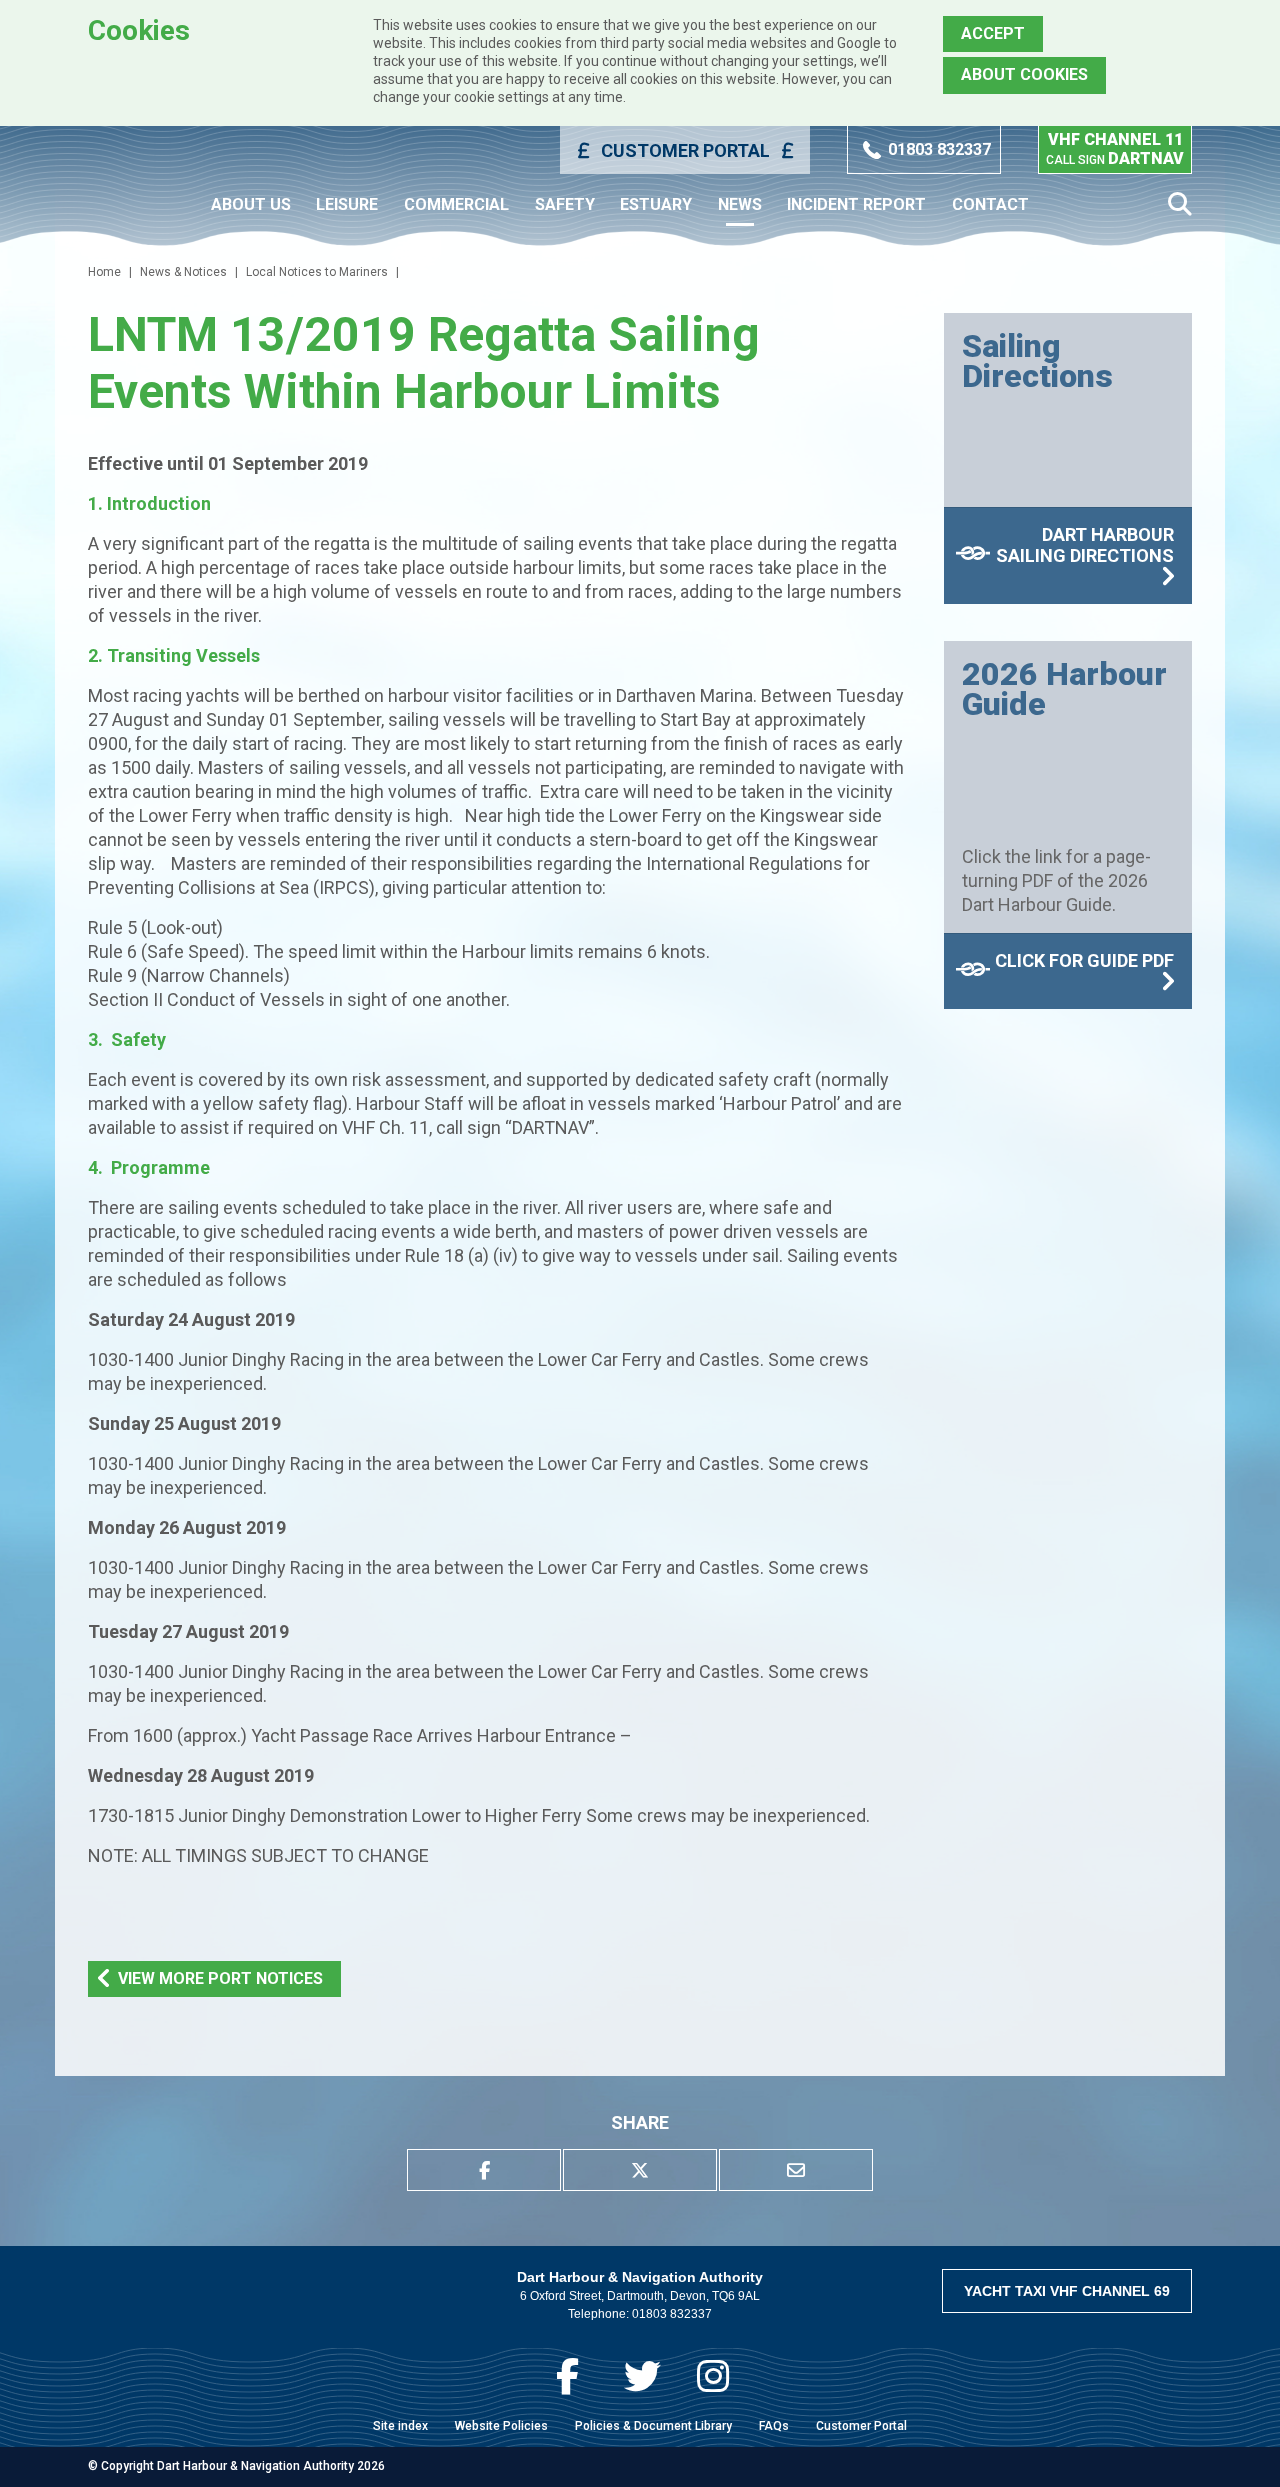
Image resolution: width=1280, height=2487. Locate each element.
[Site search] (1180, 204)
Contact (990, 204)
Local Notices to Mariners (317, 272)
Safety (565, 204)
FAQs (774, 2426)
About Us (251, 204)
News (740, 204)
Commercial (456, 204)
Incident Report (856, 204)
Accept (993, 33)
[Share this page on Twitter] (640, 2170)
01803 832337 (939, 149)
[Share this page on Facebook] (484, 2170)
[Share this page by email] (796, 2170)
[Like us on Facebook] (567, 2376)
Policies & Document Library (653, 2426)
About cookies (1024, 74)
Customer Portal (685, 150)
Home (104, 272)
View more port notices (220, 1978)
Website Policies (501, 2426)
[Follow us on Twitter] (642, 2376)
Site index (400, 2426)
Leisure (347, 204)
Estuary (656, 204)
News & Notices (183, 272)
